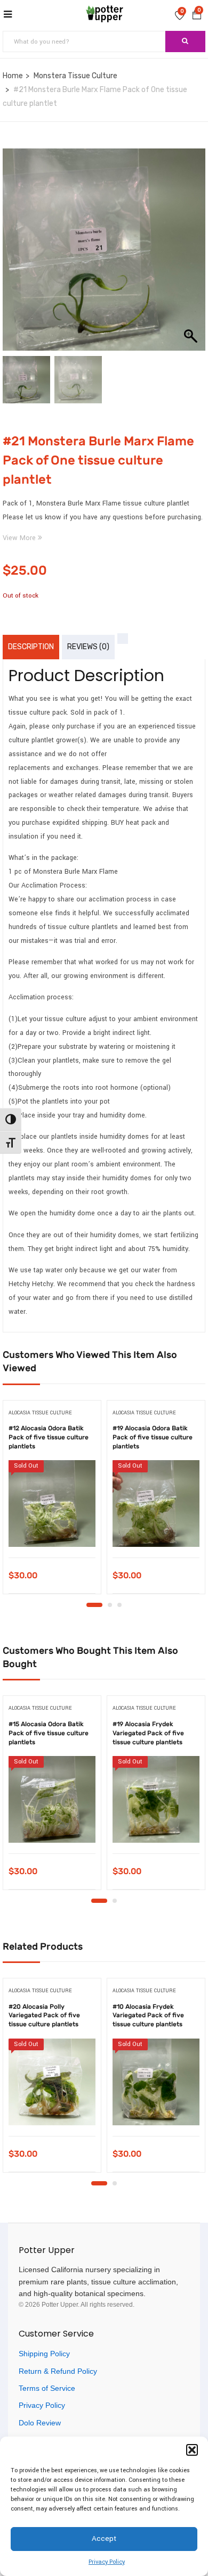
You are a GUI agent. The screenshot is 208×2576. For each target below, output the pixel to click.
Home (13, 76)
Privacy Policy (107, 2562)
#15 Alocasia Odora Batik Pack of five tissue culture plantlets (49, 1733)
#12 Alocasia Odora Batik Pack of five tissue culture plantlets (49, 1437)
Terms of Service (47, 2388)
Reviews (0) (88, 647)
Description (31, 647)
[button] (192, 2450)
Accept (104, 2538)
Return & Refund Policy (58, 2371)
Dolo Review (40, 2423)
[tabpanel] (52, 1501)
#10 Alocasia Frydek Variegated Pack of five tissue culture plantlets (148, 2016)
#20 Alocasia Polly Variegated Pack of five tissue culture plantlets (44, 2016)
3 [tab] (119, 1605)
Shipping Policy (44, 2354)
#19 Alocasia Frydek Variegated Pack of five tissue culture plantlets (148, 1733)
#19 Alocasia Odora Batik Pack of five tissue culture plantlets (153, 1437)
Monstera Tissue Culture (75, 76)
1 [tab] (94, 1605)
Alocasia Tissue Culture (40, 1413)
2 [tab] (110, 1605)
